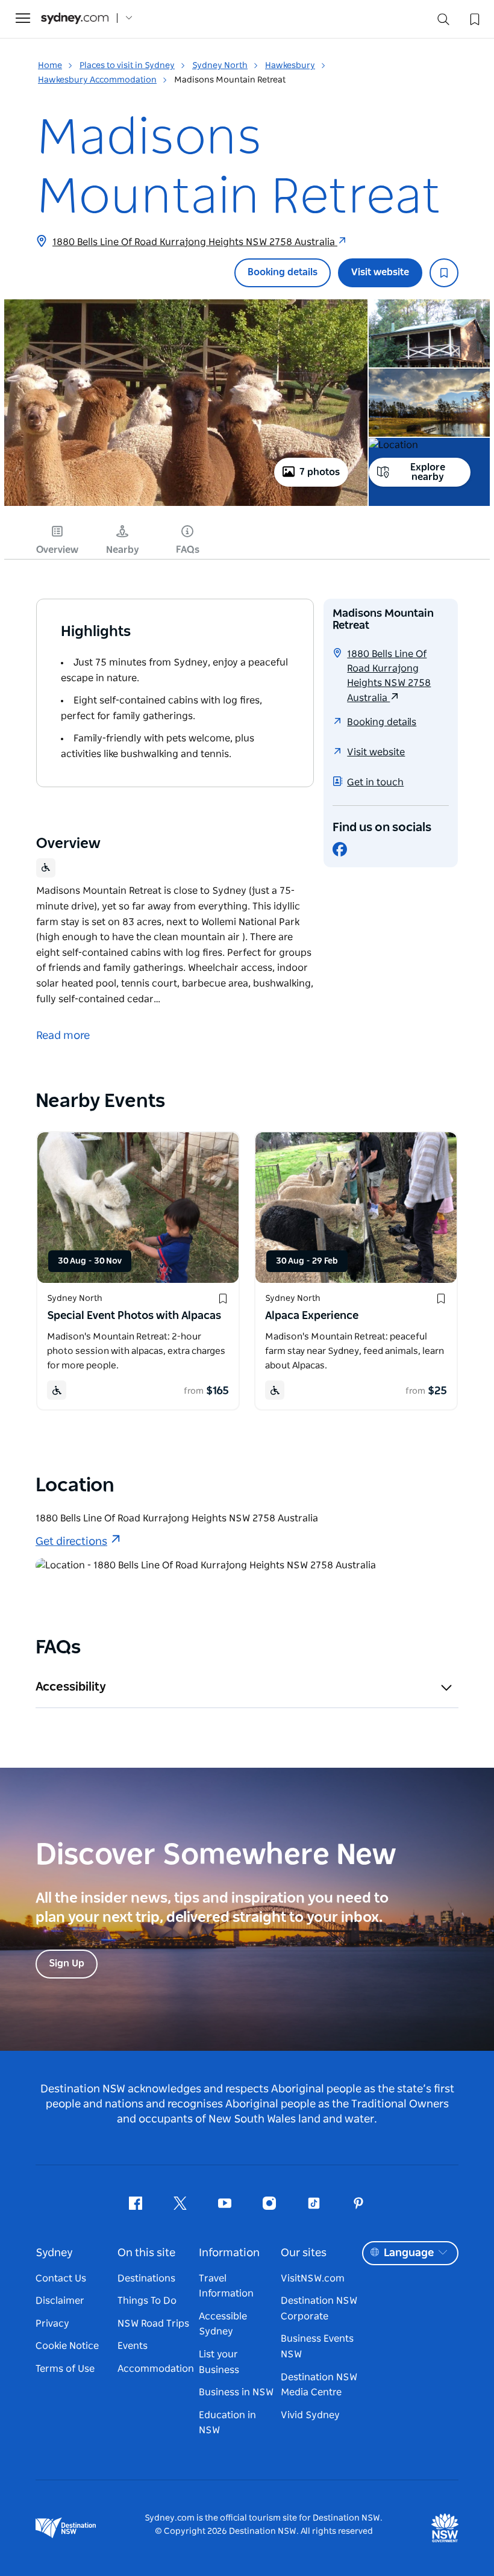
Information (229, 2253)
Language (409, 2253)
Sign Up (67, 1963)
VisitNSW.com (313, 2278)
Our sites (304, 2253)
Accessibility (71, 1687)
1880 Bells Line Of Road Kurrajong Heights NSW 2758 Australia (195, 242)
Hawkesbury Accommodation (97, 80)
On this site (146, 2253)
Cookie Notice (67, 2346)
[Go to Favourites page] (474, 18)
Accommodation (156, 2369)
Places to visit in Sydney (127, 66)
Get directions (71, 1542)
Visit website (380, 272)
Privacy (52, 2324)
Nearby (123, 550)
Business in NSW (236, 2392)
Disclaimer (60, 2301)
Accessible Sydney (223, 2324)
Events (133, 2346)
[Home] (75, 18)
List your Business (219, 2362)
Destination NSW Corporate (319, 2309)
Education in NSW (227, 2423)
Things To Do (147, 2301)
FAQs (188, 550)
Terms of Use (65, 2369)
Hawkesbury (290, 66)
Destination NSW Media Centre (319, 2385)
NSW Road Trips (153, 2324)
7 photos (320, 472)
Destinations (146, 2278)
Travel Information (226, 2286)
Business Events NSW (317, 2347)
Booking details (283, 272)
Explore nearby (428, 472)
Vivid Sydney (310, 2415)
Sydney (54, 2253)
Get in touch (375, 782)
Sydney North (220, 66)
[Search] (443, 22)
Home (50, 66)
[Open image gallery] (186, 505)
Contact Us (61, 2278)
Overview (57, 550)
